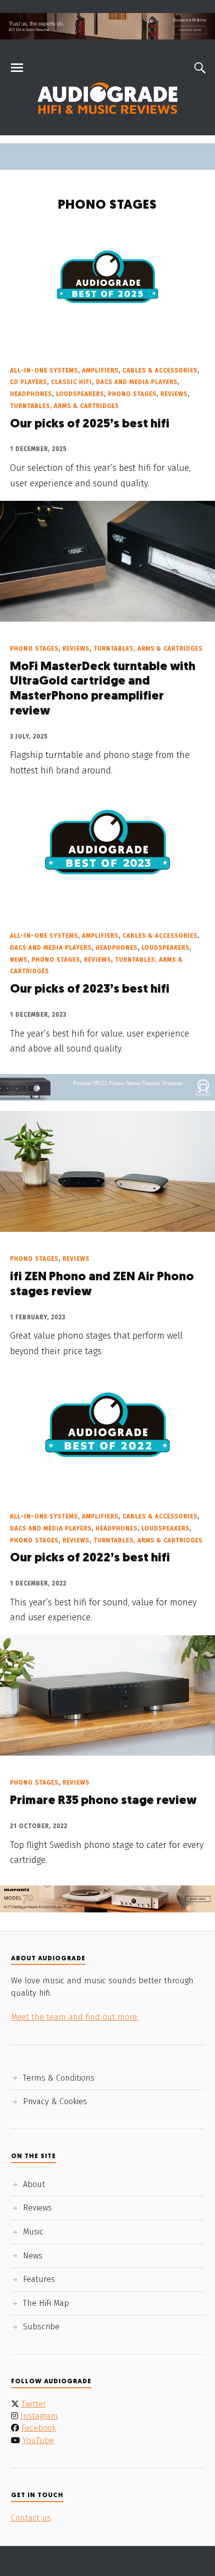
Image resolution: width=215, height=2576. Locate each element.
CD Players (28, 382)
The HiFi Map (46, 2303)
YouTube (38, 2440)
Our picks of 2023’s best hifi (90, 990)
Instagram (39, 2416)
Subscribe (41, 2327)
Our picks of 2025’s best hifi (90, 424)
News (19, 960)
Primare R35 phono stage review (103, 1801)
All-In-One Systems (44, 370)
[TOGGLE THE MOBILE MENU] (17, 68)
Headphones (31, 394)
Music (33, 2232)
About (34, 2184)
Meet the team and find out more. (75, 2017)
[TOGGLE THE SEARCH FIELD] (198, 68)
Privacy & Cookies (55, 2101)
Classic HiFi (71, 382)
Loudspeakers (80, 394)
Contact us (31, 2518)
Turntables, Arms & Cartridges (64, 406)
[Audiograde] (107, 98)
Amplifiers (100, 370)
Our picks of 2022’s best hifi (90, 1558)
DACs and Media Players (137, 382)
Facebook (39, 2428)
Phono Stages (132, 394)
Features (39, 2279)
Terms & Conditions (59, 2078)
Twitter (34, 2404)
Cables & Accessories (160, 370)
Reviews (174, 394)
